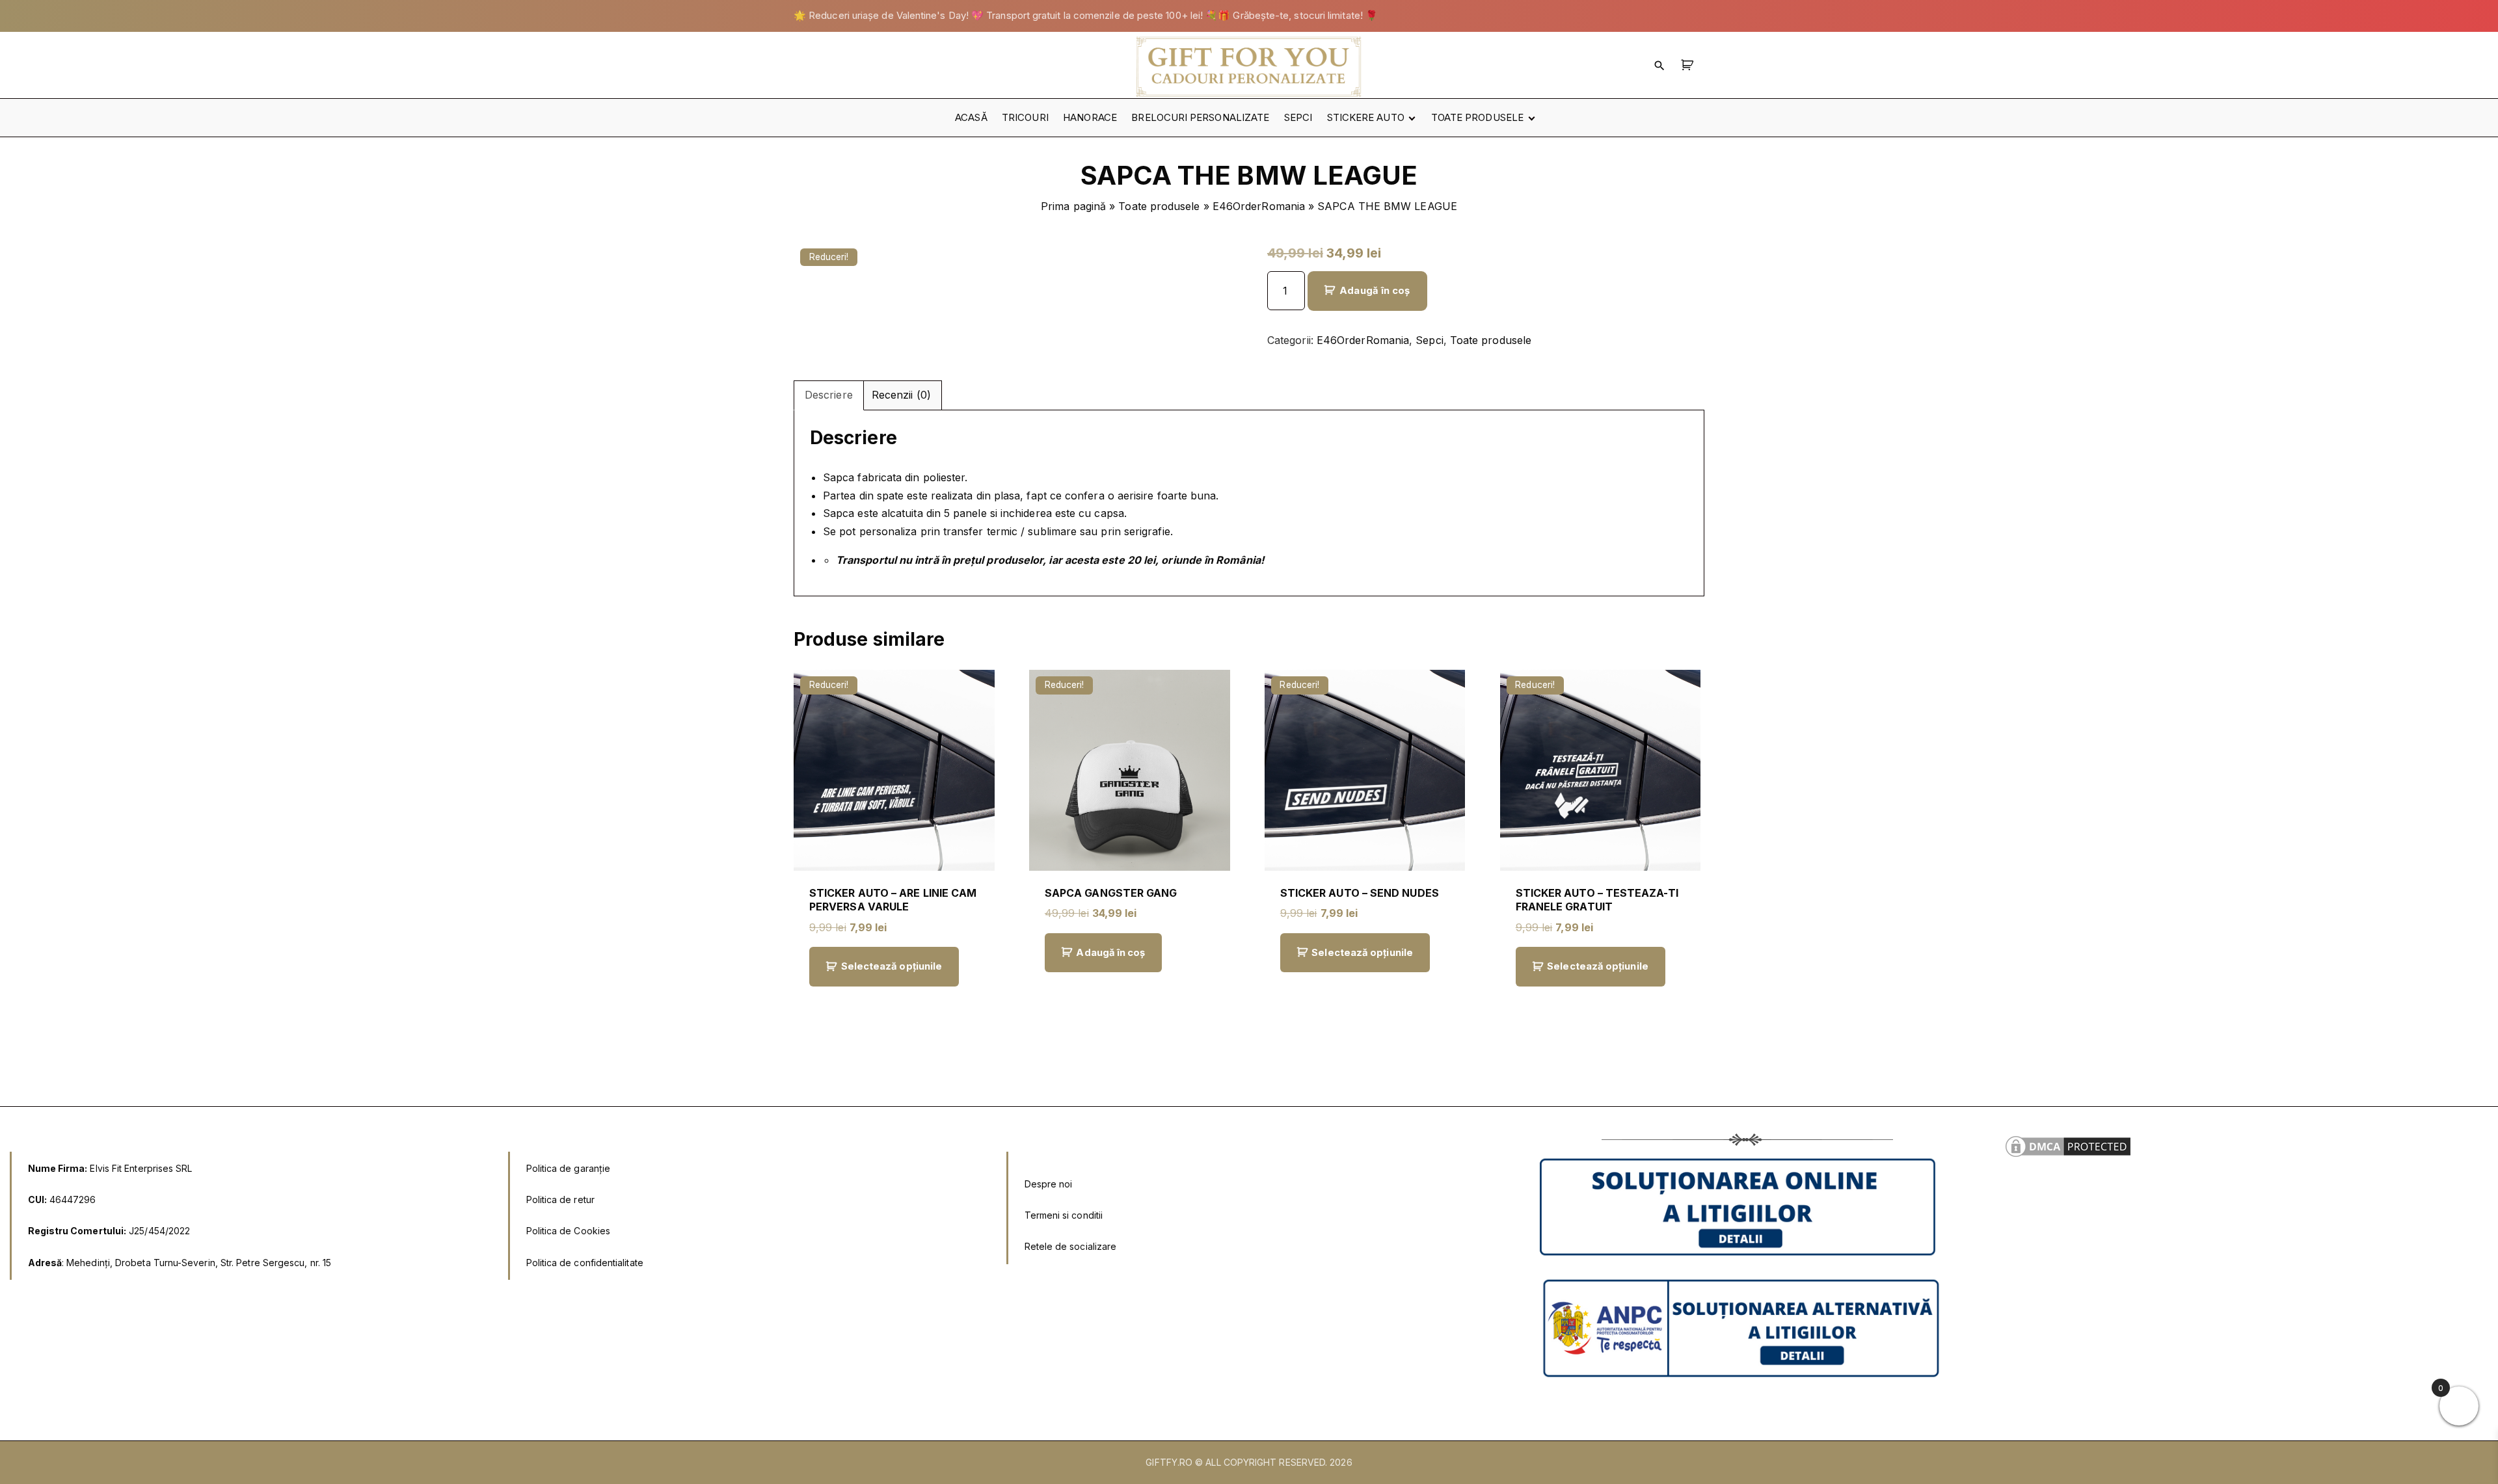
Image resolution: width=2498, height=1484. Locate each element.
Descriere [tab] (829, 395)
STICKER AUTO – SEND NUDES (1360, 893)
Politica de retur (560, 1199)
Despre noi (1049, 1184)
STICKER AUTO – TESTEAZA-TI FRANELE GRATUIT (1597, 900)
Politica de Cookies (569, 1231)
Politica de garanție (569, 1168)
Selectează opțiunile (892, 966)
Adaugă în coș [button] (1110, 953)
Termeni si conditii (1064, 1215)
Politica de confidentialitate (585, 1263)
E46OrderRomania (1259, 206)
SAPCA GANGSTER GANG (1111, 893)
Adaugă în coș (1375, 291)
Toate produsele (1159, 206)
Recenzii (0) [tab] (901, 395)
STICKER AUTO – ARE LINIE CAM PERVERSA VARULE (893, 900)
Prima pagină (1073, 206)
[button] (1689, 65)
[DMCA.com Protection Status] (2068, 1156)
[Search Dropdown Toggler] (1659, 65)
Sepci (1429, 340)
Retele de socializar (1068, 1246)
